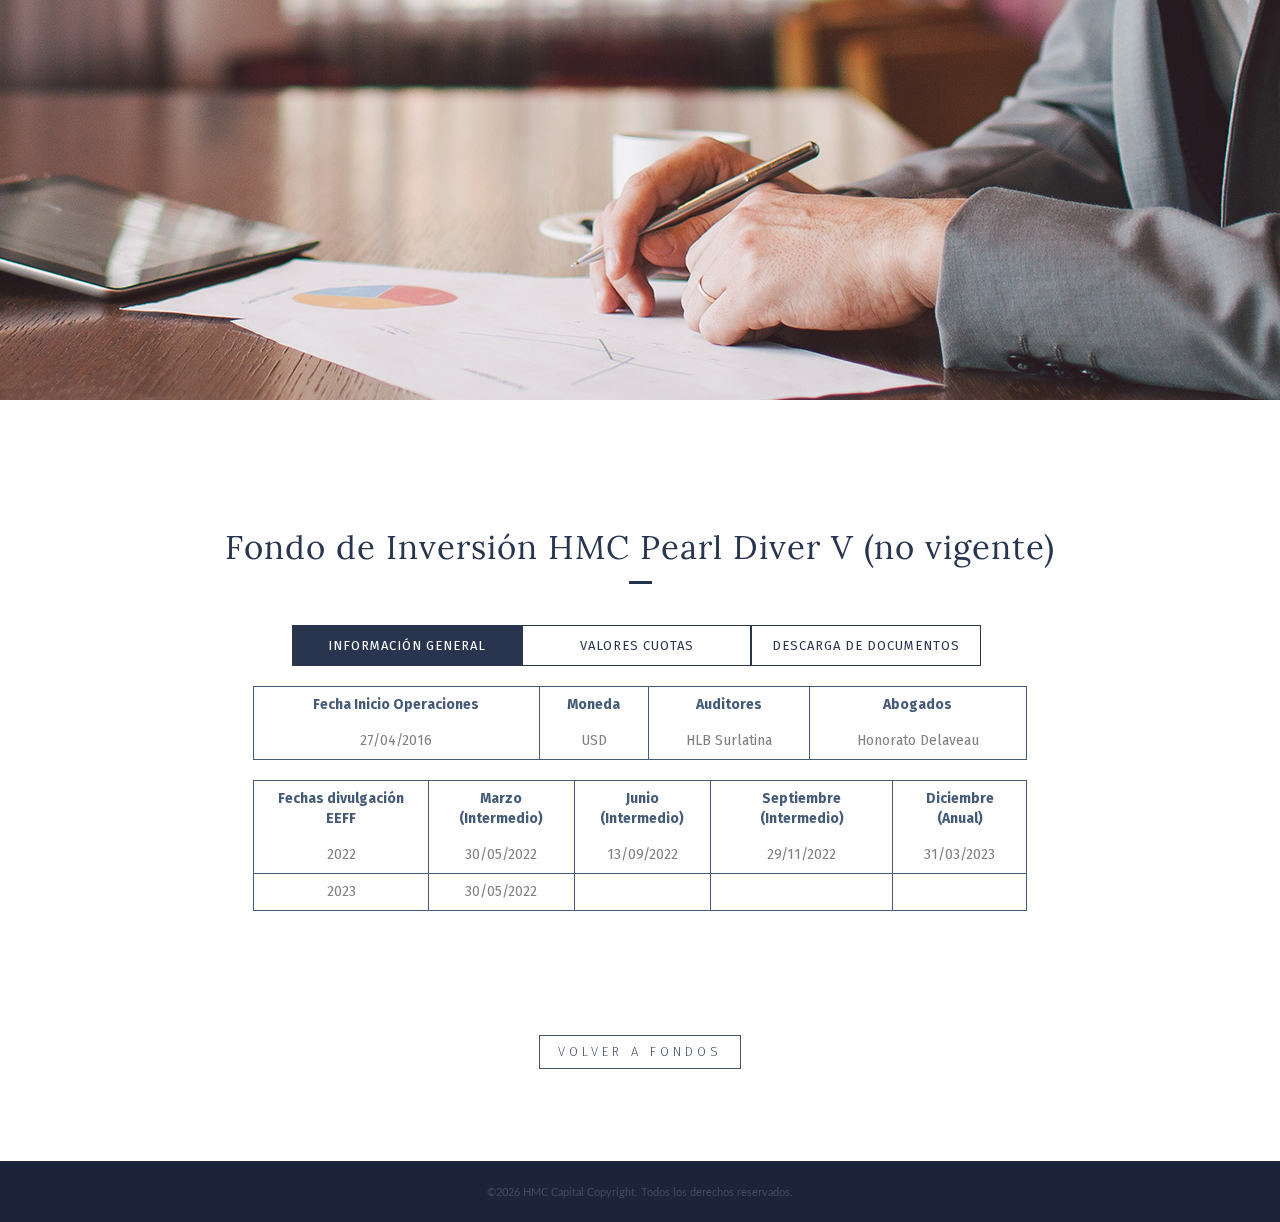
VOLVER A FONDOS (640, 1051)
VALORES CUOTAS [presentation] (637, 645)
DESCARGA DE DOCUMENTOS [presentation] (866, 645)
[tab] (407, 646)
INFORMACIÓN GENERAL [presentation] (407, 645)
